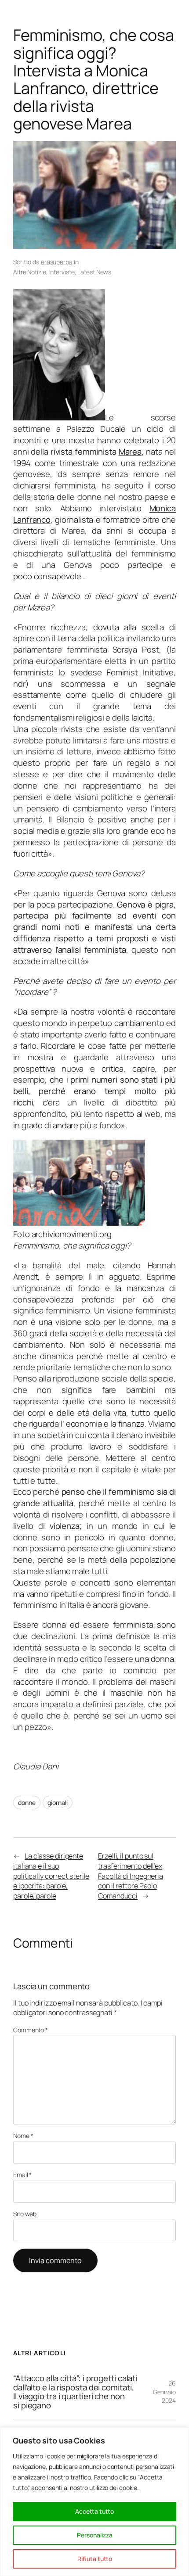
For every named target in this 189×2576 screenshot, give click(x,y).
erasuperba (57, 262)
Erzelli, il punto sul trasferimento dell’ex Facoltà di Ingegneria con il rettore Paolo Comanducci (131, 1876)
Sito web (25, 2214)
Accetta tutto (94, 2511)
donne (27, 1803)
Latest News (94, 272)
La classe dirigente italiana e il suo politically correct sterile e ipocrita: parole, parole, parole (51, 1876)
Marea (130, 452)
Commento (31, 2030)
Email (22, 2175)
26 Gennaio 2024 (164, 2392)
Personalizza (95, 2535)
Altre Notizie (30, 272)
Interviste (62, 272)
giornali (57, 1803)
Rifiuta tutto (95, 2559)
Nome (23, 2136)
